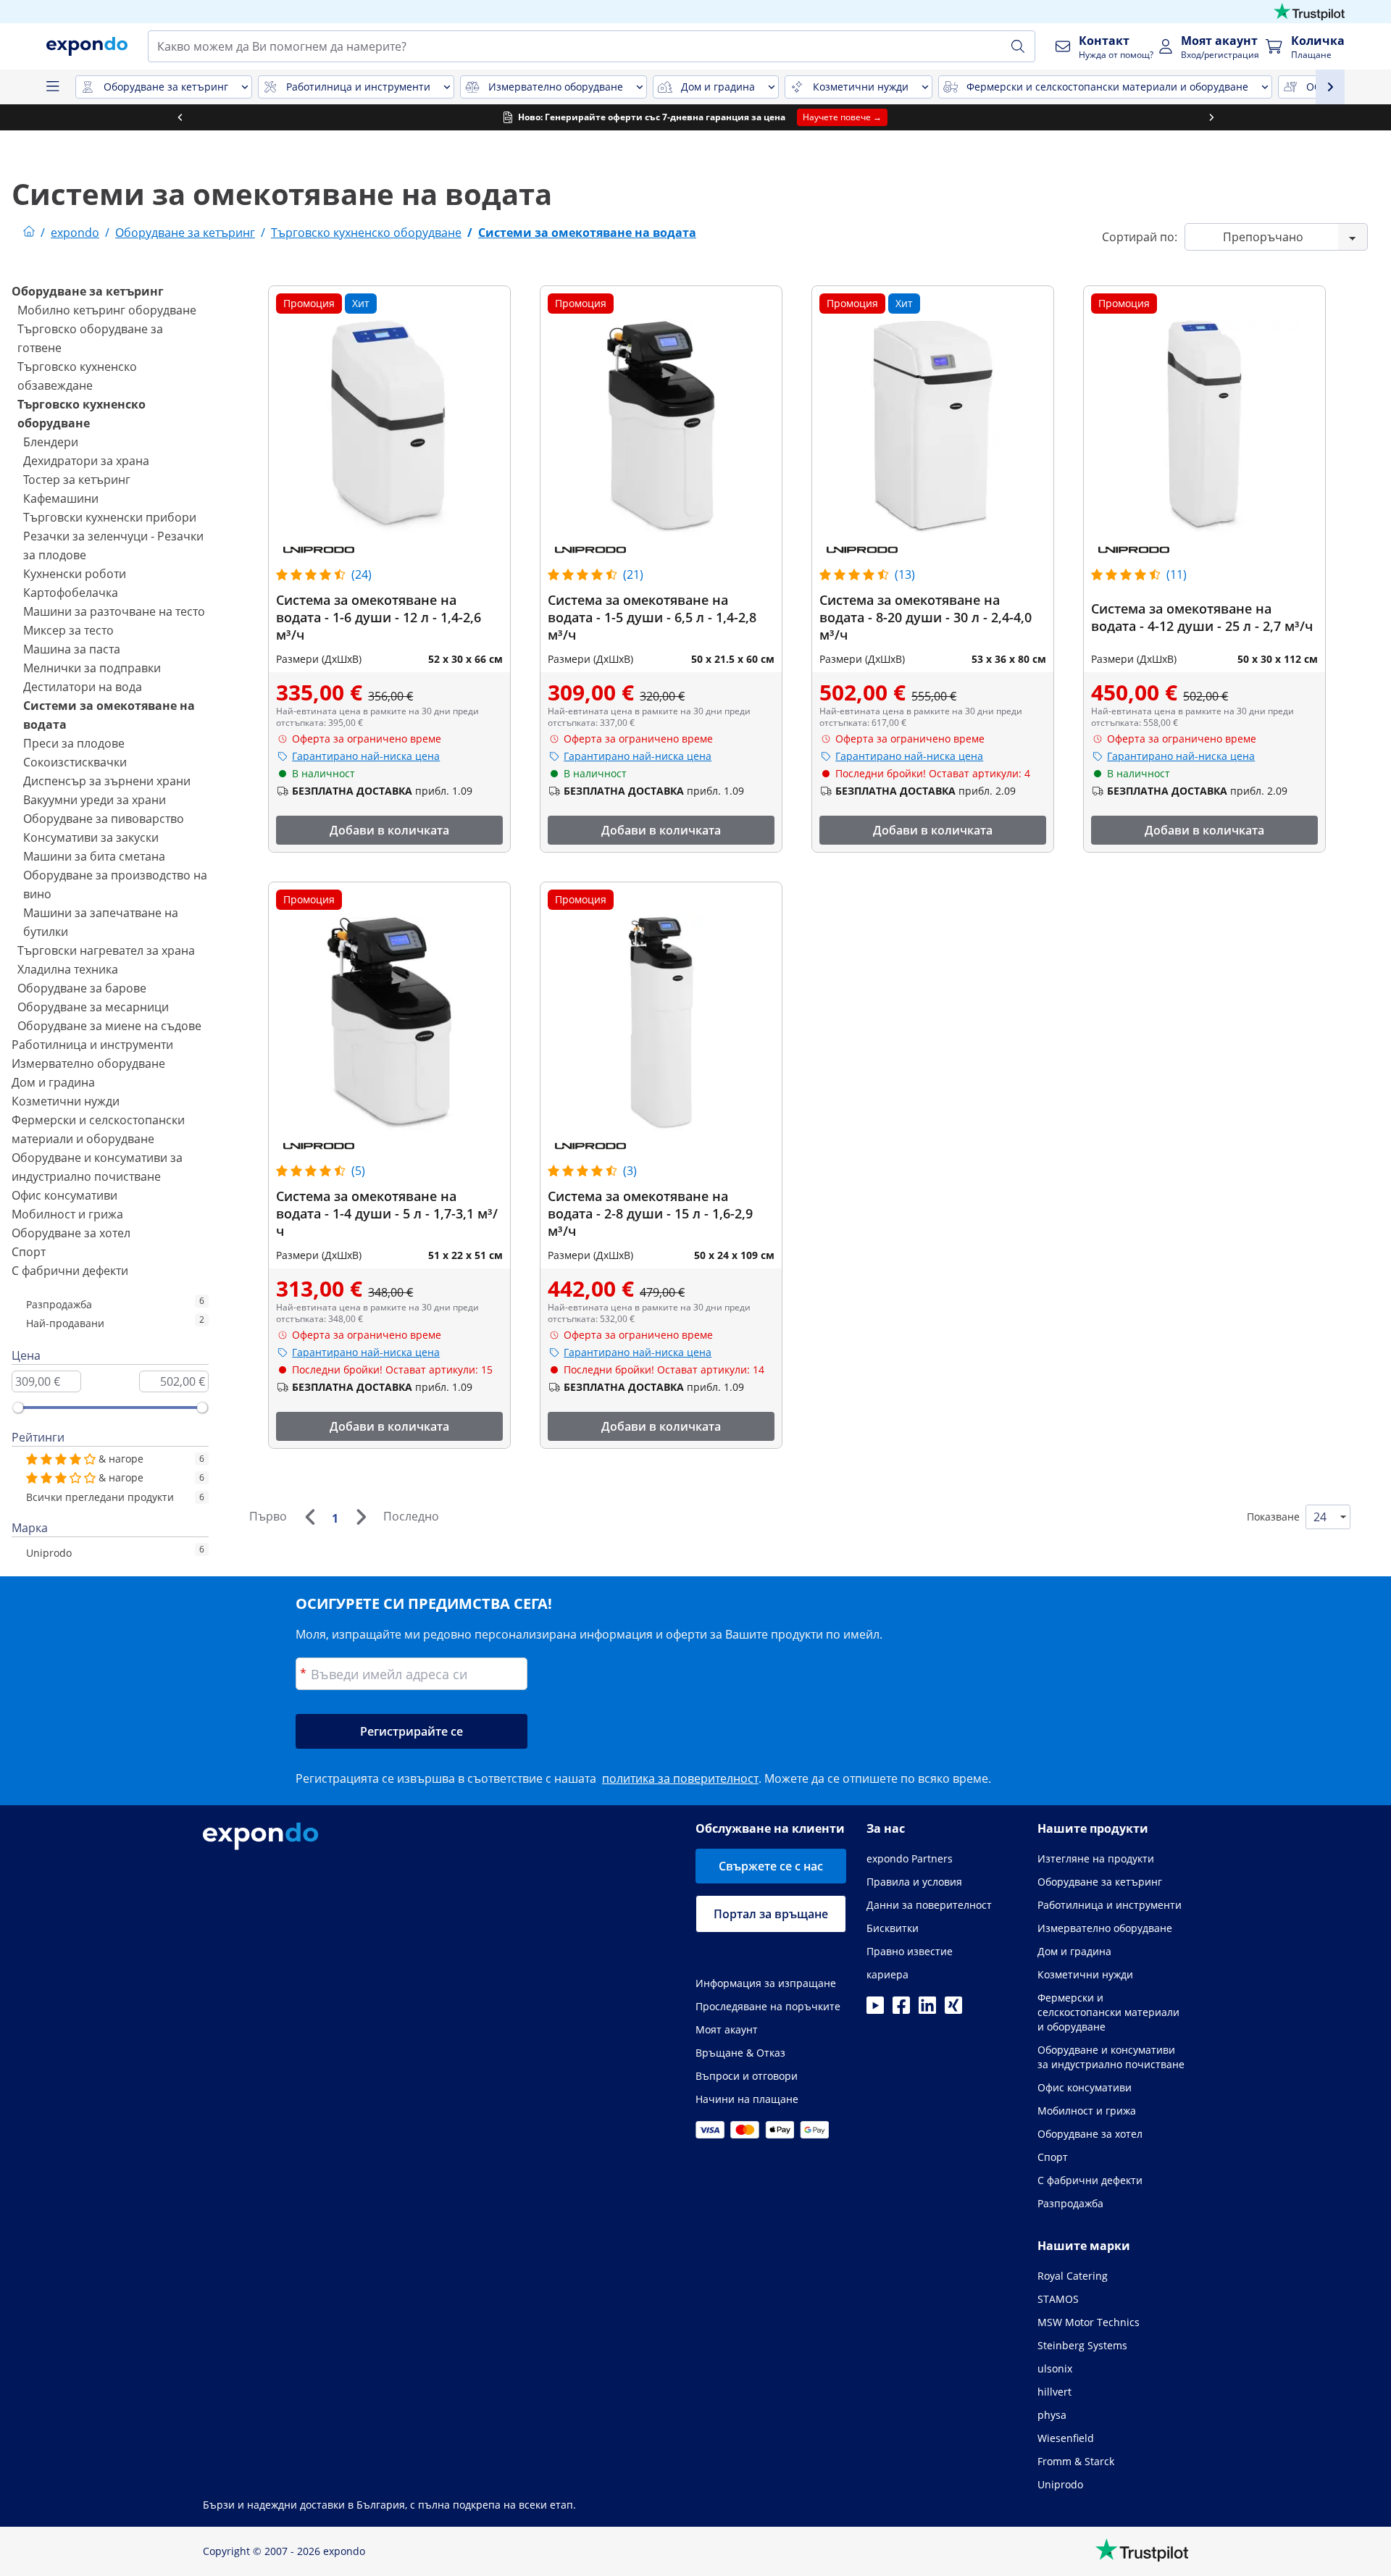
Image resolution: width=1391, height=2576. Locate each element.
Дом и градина (53, 1082)
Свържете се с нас (771, 1866)
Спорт (29, 1252)
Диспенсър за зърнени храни (107, 781)
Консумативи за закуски (91, 837)
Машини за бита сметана (94, 856)
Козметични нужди (66, 1101)
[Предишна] (309, 1517)
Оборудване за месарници (93, 1007)
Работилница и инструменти (92, 1045)
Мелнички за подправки (92, 668)
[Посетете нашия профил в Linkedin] (927, 2010)
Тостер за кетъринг (77, 480)
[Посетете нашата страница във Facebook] (901, 2010)
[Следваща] (361, 1517)
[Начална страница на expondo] (29, 233)
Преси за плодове (74, 743)
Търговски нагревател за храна (106, 950)
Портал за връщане (771, 1914)
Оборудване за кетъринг (88, 291)
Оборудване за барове (82, 988)
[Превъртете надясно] (1211, 117)
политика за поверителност (680, 1778)
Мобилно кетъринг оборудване (107, 310)
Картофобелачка (71, 593)
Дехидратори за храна (86, 461)
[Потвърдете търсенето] (1018, 46)
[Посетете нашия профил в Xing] (953, 2010)
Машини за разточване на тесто (114, 611)
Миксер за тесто (68, 630)
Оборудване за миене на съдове (109, 1026)
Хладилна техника (68, 969)
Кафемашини (61, 498)
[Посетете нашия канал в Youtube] (875, 2010)
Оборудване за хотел (71, 1233)
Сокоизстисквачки (75, 762)
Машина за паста (72, 649)
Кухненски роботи (75, 574)
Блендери (51, 442)
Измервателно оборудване (88, 1063)
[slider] (18, 1408)
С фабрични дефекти (70, 1271)
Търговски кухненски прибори (110, 517)
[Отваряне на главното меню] (52, 87)
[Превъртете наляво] (180, 117)
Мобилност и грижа (67, 1214)
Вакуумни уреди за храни (95, 800)
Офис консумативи (64, 1195)
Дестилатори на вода (83, 687)
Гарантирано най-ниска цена (366, 756)
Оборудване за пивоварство (104, 819)
